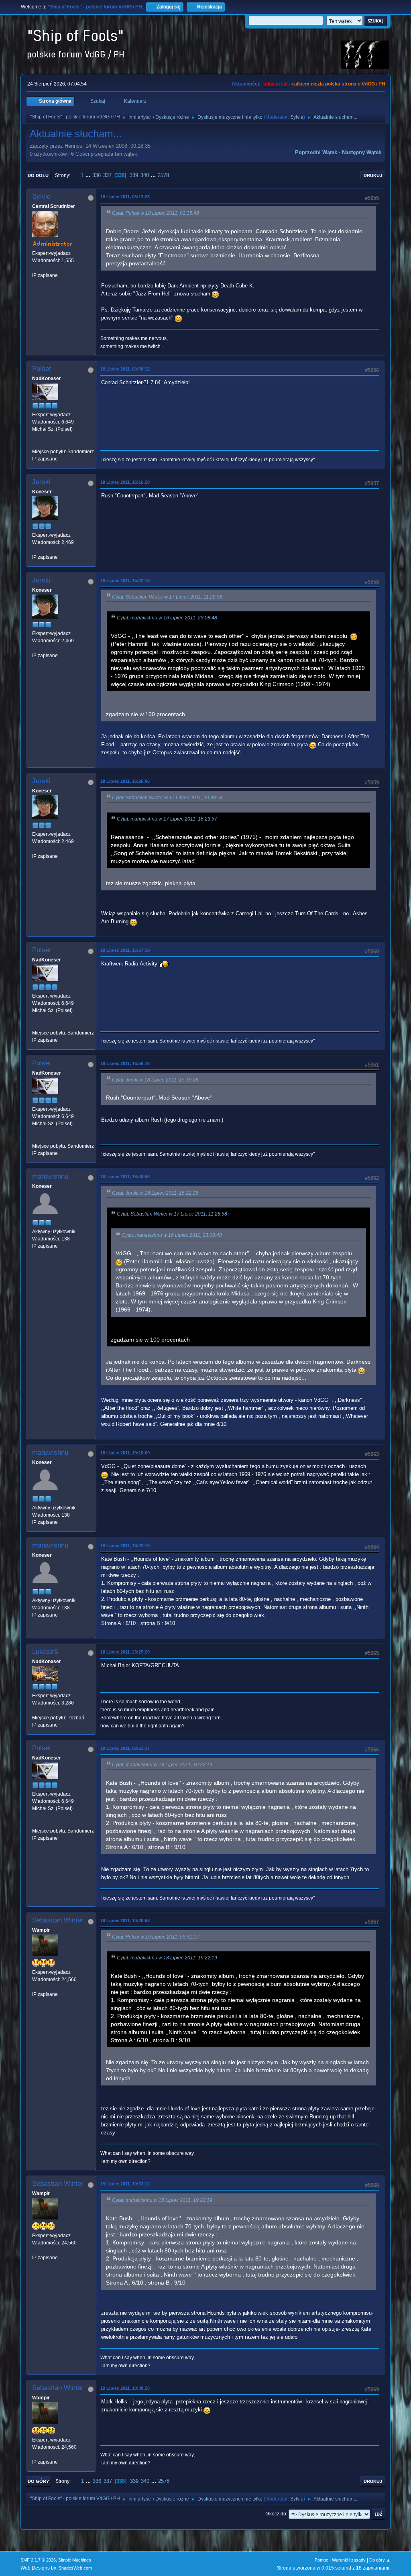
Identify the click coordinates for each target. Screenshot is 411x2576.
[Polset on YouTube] (35, 444)
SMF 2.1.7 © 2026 (38, 2560)
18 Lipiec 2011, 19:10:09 (125, 1453)
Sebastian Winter (58, 1920)
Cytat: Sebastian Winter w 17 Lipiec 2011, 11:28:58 (167, 597)
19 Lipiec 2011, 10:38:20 (125, 2388)
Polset (42, 369)
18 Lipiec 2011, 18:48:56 (125, 1177)
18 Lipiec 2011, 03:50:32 (125, 369)
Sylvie (297, 117)
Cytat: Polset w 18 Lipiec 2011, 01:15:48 (156, 213)
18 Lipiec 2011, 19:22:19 (125, 1546)
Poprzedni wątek (316, 152)
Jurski (41, 482)
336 (97, 175)
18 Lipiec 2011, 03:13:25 (125, 197)
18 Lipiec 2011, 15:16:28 (125, 482)
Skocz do (276, 2514)
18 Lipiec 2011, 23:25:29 (125, 1652)
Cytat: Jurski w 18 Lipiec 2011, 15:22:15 (155, 1193)
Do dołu (38, 175)
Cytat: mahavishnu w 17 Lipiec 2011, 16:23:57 (167, 819)
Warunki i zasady (349, 2560)
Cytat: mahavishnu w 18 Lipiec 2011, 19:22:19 (162, 1765)
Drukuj (373, 175)
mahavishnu (50, 1176)
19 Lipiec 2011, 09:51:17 (125, 1748)
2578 (163, 175)
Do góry (38, 2481)
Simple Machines (75, 2560)
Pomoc (321, 2560)
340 (145, 175)
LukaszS (45, 1652)
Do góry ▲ (380, 2560)
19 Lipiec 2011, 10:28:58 (125, 1920)
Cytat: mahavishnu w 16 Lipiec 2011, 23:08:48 (167, 618)
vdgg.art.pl (275, 84)
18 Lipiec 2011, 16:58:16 (125, 1063)
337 (107, 175)
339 (134, 175)
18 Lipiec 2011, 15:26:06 (125, 781)
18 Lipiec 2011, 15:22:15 (125, 580)
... (89, 175)
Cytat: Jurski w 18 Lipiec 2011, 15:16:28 (155, 1080)
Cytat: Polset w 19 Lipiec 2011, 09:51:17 (156, 1937)
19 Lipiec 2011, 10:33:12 (125, 2184)
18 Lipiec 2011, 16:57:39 (125, 950)
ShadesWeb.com (75, 2568)
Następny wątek (362, 152)
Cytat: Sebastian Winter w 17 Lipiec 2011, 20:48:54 (167, 798)
